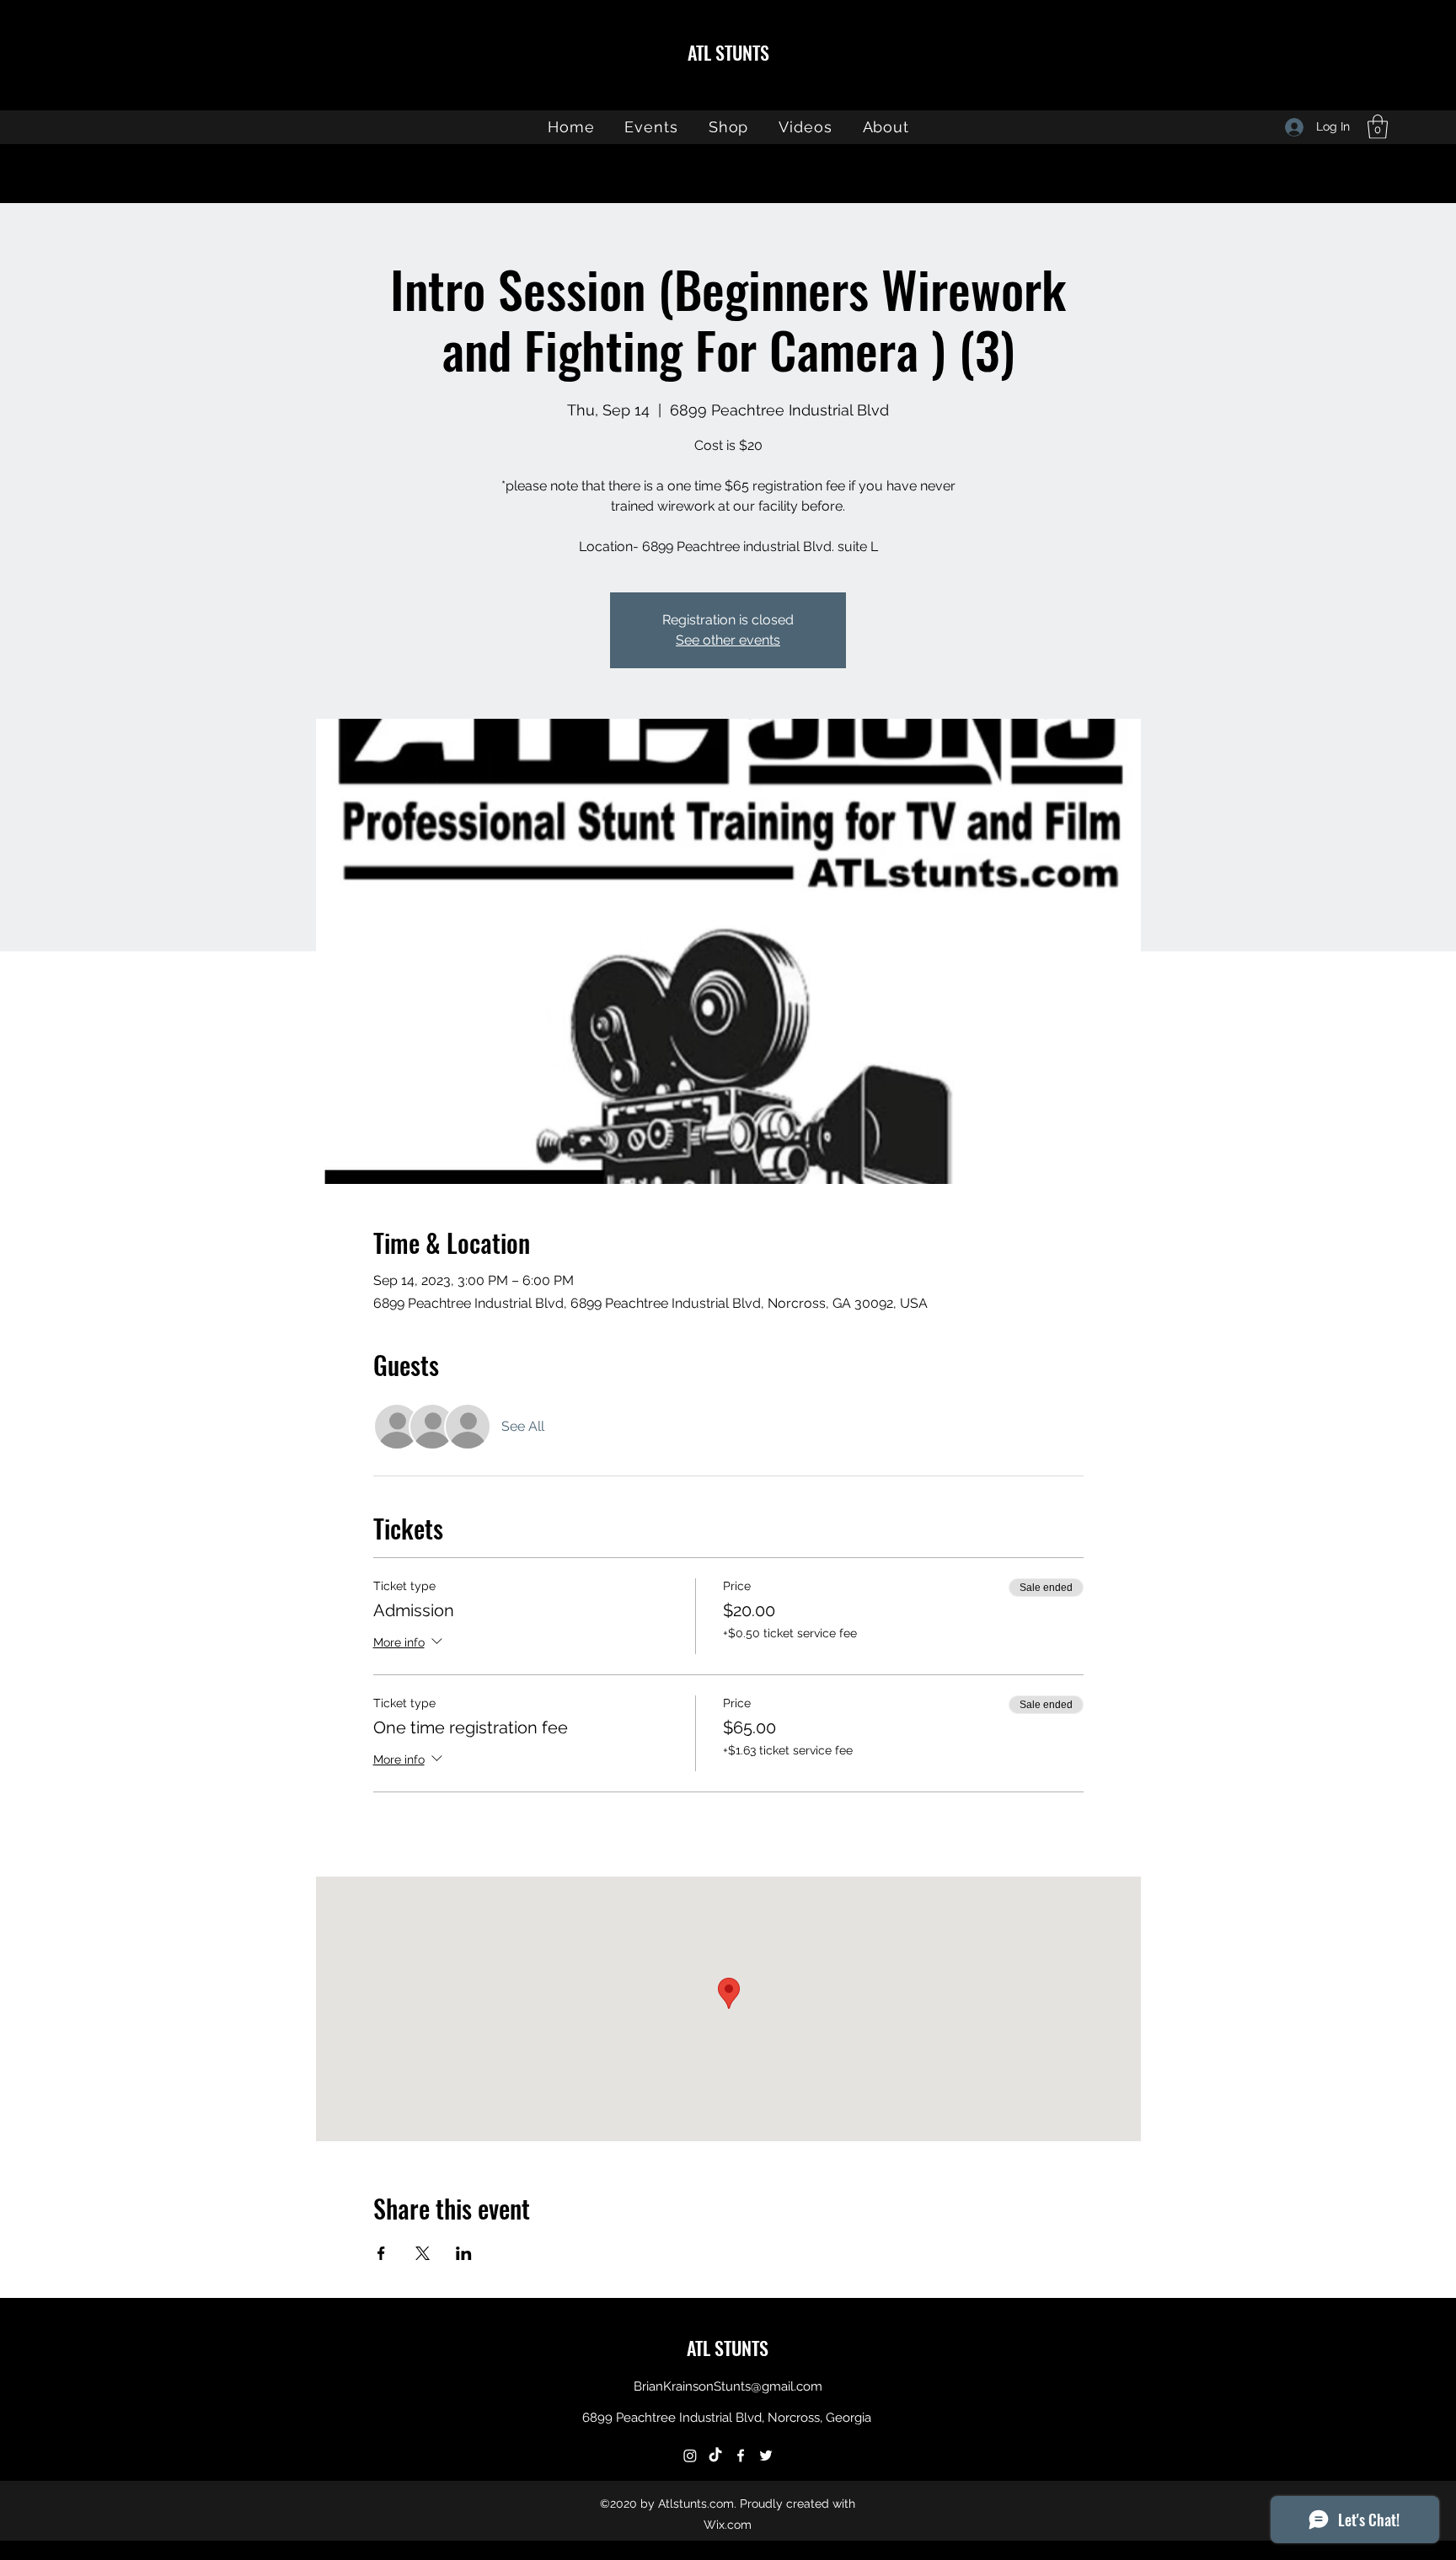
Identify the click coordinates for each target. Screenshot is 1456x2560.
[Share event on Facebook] (381, 2253)
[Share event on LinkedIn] (464, 2253)
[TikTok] (715, 2456)
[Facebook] (741, 2456)
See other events (728, 640)
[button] (1378, 127)
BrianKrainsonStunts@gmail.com (728, 2386)
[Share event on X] (423, 2253)
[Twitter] (766, 2456)
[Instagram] (690, 2456)
